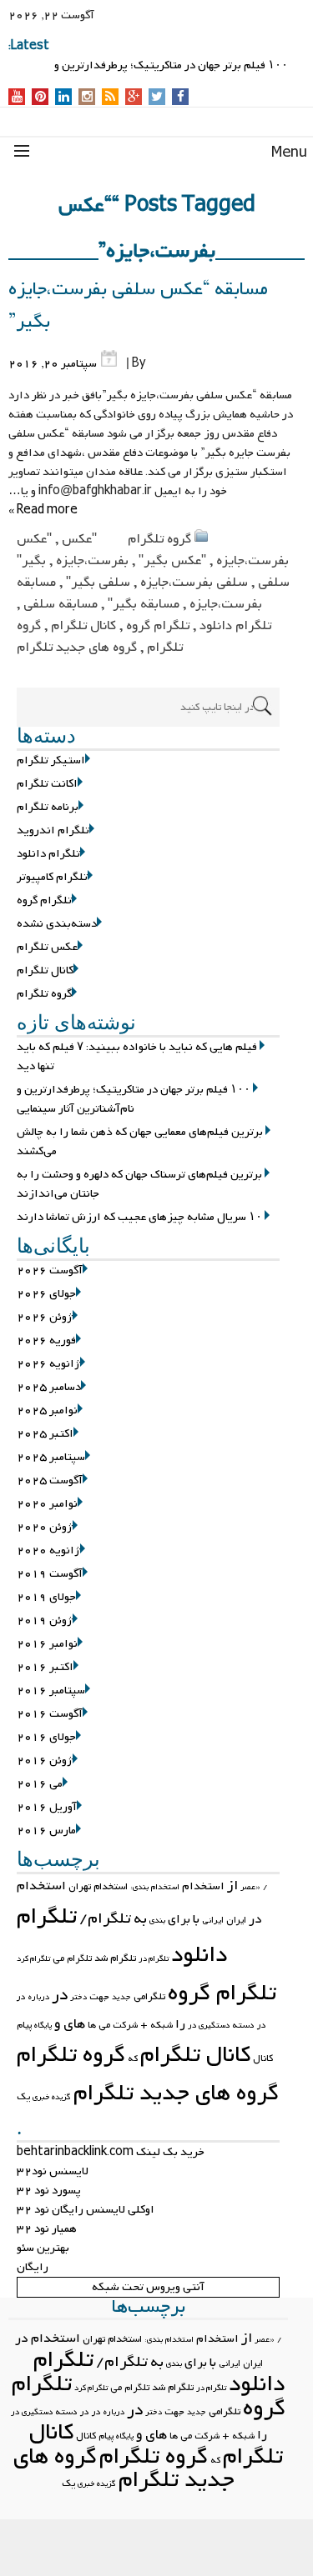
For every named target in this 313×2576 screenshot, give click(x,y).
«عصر (250, 1887)
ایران (236, 1920)
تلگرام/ (105, 1919)
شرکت (125, 2025)
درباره (39, 1997)
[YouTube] (17, 98)
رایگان (33, 2267)
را (180, 2024)
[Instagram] (87, 98)
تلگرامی (149, 1997)
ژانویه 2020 (48, 1551)
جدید (121, 1997)
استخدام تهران (98, 1887)
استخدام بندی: (155, 1887)
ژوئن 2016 (45, 1761)
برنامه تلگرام (48, 807)
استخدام (203, 1886)
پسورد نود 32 (49, 2191)
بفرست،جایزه (92, 561)
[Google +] (134, 98)
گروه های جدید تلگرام (77, 648)
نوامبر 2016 (47, 1644)
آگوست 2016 (50, 1714)
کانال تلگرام (83, 626)
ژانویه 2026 (48, 1364)
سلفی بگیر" (98, 583)
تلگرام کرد (33, 1959)
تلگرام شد (115, 1958)
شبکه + (156, 2025)
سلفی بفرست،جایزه (194, 583)
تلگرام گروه (158, 626)
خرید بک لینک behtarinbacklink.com (111, 2152)
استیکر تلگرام (51, 760)
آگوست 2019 (50, 1574)
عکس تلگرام (47, 947)
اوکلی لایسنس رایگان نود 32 (86, 2210)
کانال (263, 2058)
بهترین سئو (43, 2248)
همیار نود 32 (47, 2229)
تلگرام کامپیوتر (52, 877)
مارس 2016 (46, 1831)
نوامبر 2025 (47, 1411)
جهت (99, 1997)
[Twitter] (157, 98)
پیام (24, 2025)
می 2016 (40, 1784)
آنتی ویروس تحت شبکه (148, 2287)
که (133, 2058)
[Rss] (110, 98)
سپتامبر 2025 (51, 1457)
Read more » (43, 510)
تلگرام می (72, 1958)
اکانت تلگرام (47, 784)
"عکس (79, 539)
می (104, 2025)
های (74, 2024)
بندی (157, 1921)
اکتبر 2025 (45, 1434)
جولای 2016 (46, 1737)
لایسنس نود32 (53, 2171)
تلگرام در (154, 1959)
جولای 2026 (46, 1294)
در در (91, 2412)
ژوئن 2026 (45, 1317)
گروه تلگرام (159, 539)
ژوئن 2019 (45, 1621)
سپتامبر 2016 (51, 1691)
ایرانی (213, 1920)
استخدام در (48, 2338)
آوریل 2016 (47, 1807)
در (60, 1995)
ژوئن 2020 (45, 1527)
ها (92, 2025)
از (232, 1886)
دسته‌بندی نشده (57, 924)
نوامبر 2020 (47, 1504)
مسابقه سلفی (61, 604)
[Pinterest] (40, 98)
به (140, 1919)
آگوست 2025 (50, 1481)
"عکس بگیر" (172, 561)
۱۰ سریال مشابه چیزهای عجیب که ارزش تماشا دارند (139, 1217)
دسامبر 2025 (49, 1387)
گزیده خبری (52, 2097)
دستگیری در (209, 2026)
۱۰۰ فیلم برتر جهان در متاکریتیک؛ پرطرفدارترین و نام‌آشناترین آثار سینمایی (134, 1099)
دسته (243, 2025)
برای (179, 1919)
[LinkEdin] (64, 98)
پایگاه (43, 2026)
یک (23, 2097)
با (196, 1919)
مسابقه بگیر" (144, 604)
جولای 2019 (46, 1597)
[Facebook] (181, 98)
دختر (78, 1997)
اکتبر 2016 (45, 1667)
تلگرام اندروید (53, 830)
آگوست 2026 (50, 1270)
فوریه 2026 (46, 1341)
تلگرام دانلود (235, 626)
